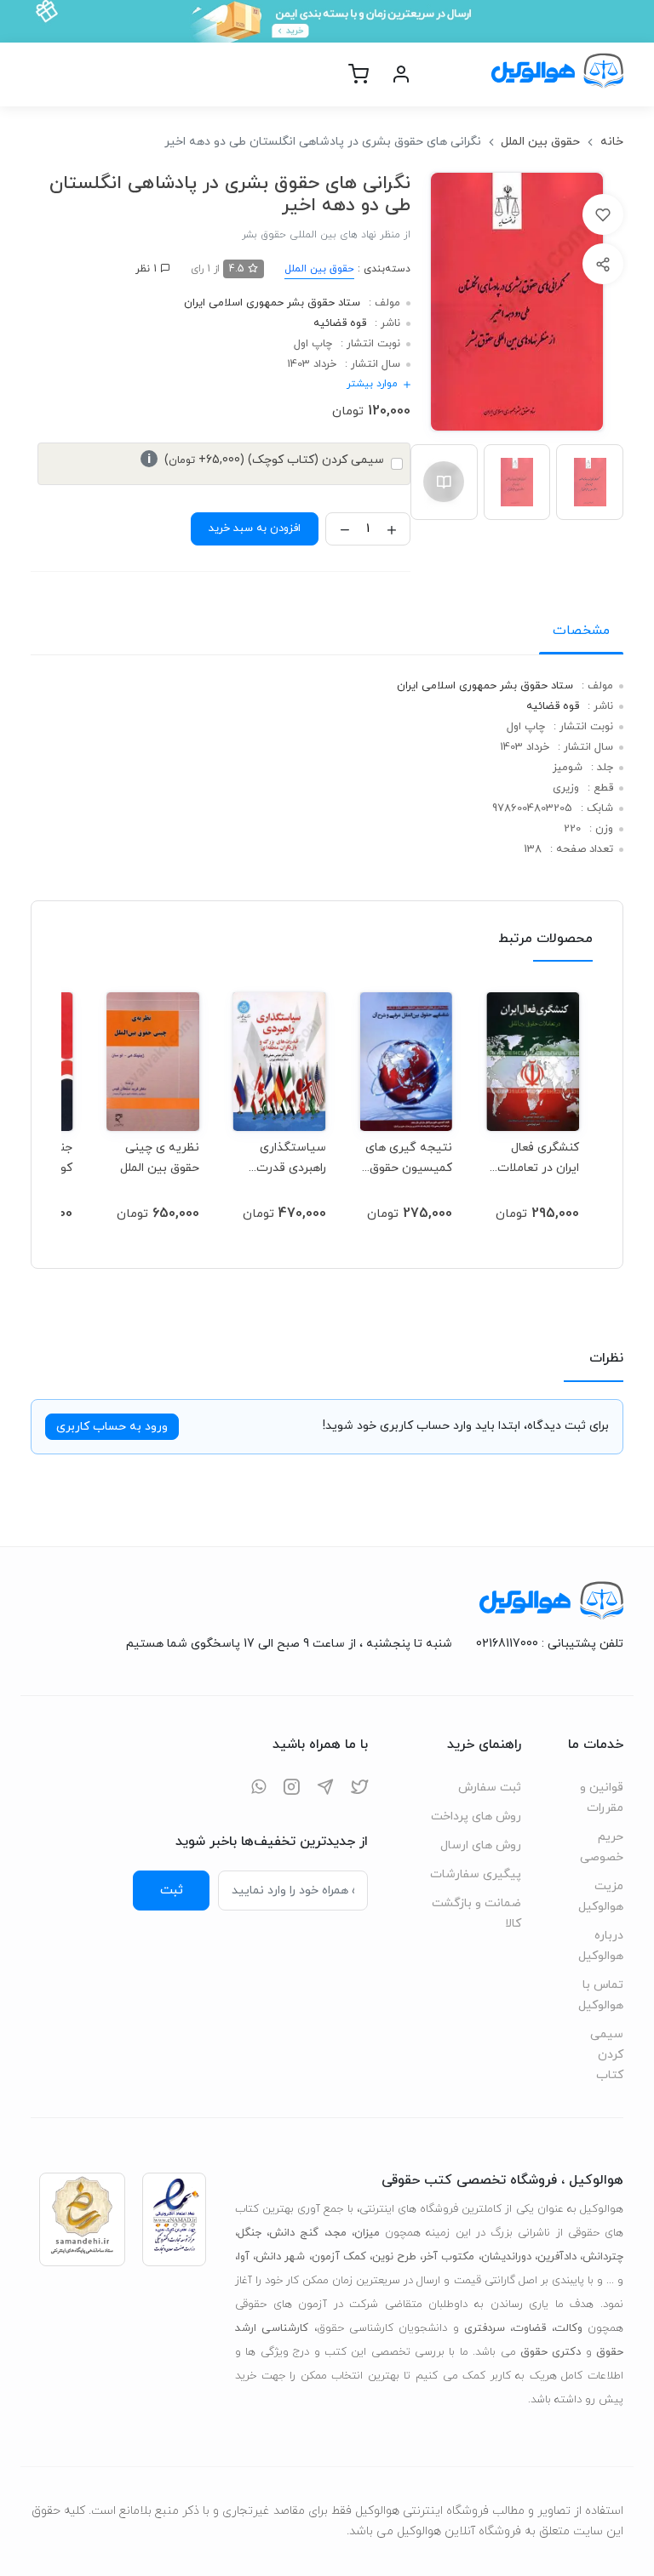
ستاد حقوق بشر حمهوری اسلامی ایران (272, 303)
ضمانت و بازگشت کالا (476, 1913)
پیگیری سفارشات (476, 1874)
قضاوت (529, 2328)
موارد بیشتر (372, 384)
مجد (337, 2233)
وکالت (568, 2328)
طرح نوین (394, 2257)
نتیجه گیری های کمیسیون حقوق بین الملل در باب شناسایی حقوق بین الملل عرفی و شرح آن (409, 1158)
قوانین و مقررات (602, 1798)
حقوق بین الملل (540, 142)
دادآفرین (557, 2257)
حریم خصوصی (602, 1847)
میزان (367, 2233)
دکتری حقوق (551, 2352)
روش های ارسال (481, 1845)
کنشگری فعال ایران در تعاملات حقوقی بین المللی (534, 1158)
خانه (612, 142)
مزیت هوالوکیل (601, 1896)
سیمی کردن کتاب (607, 2055)
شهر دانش (280, 2257)
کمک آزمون (339, 2257)
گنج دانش (294, 2233)
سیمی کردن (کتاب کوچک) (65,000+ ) (266, 460)
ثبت (172, 1890)
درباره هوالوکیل (601, 1946)
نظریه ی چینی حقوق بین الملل (160, 1158)
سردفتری (485, 2328)
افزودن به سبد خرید (255, 528)
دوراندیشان (506, 2257)
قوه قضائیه (340, 323)
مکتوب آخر (448, 2257)
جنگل (250, 2233)
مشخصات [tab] (581, 631)
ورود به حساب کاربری (112, 1427)
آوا (244, 2257)
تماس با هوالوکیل (601, 1995)
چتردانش (603, 2257)
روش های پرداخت (476, 1816)
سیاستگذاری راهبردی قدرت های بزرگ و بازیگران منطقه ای (280, 1158)
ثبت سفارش (490, 1788)
